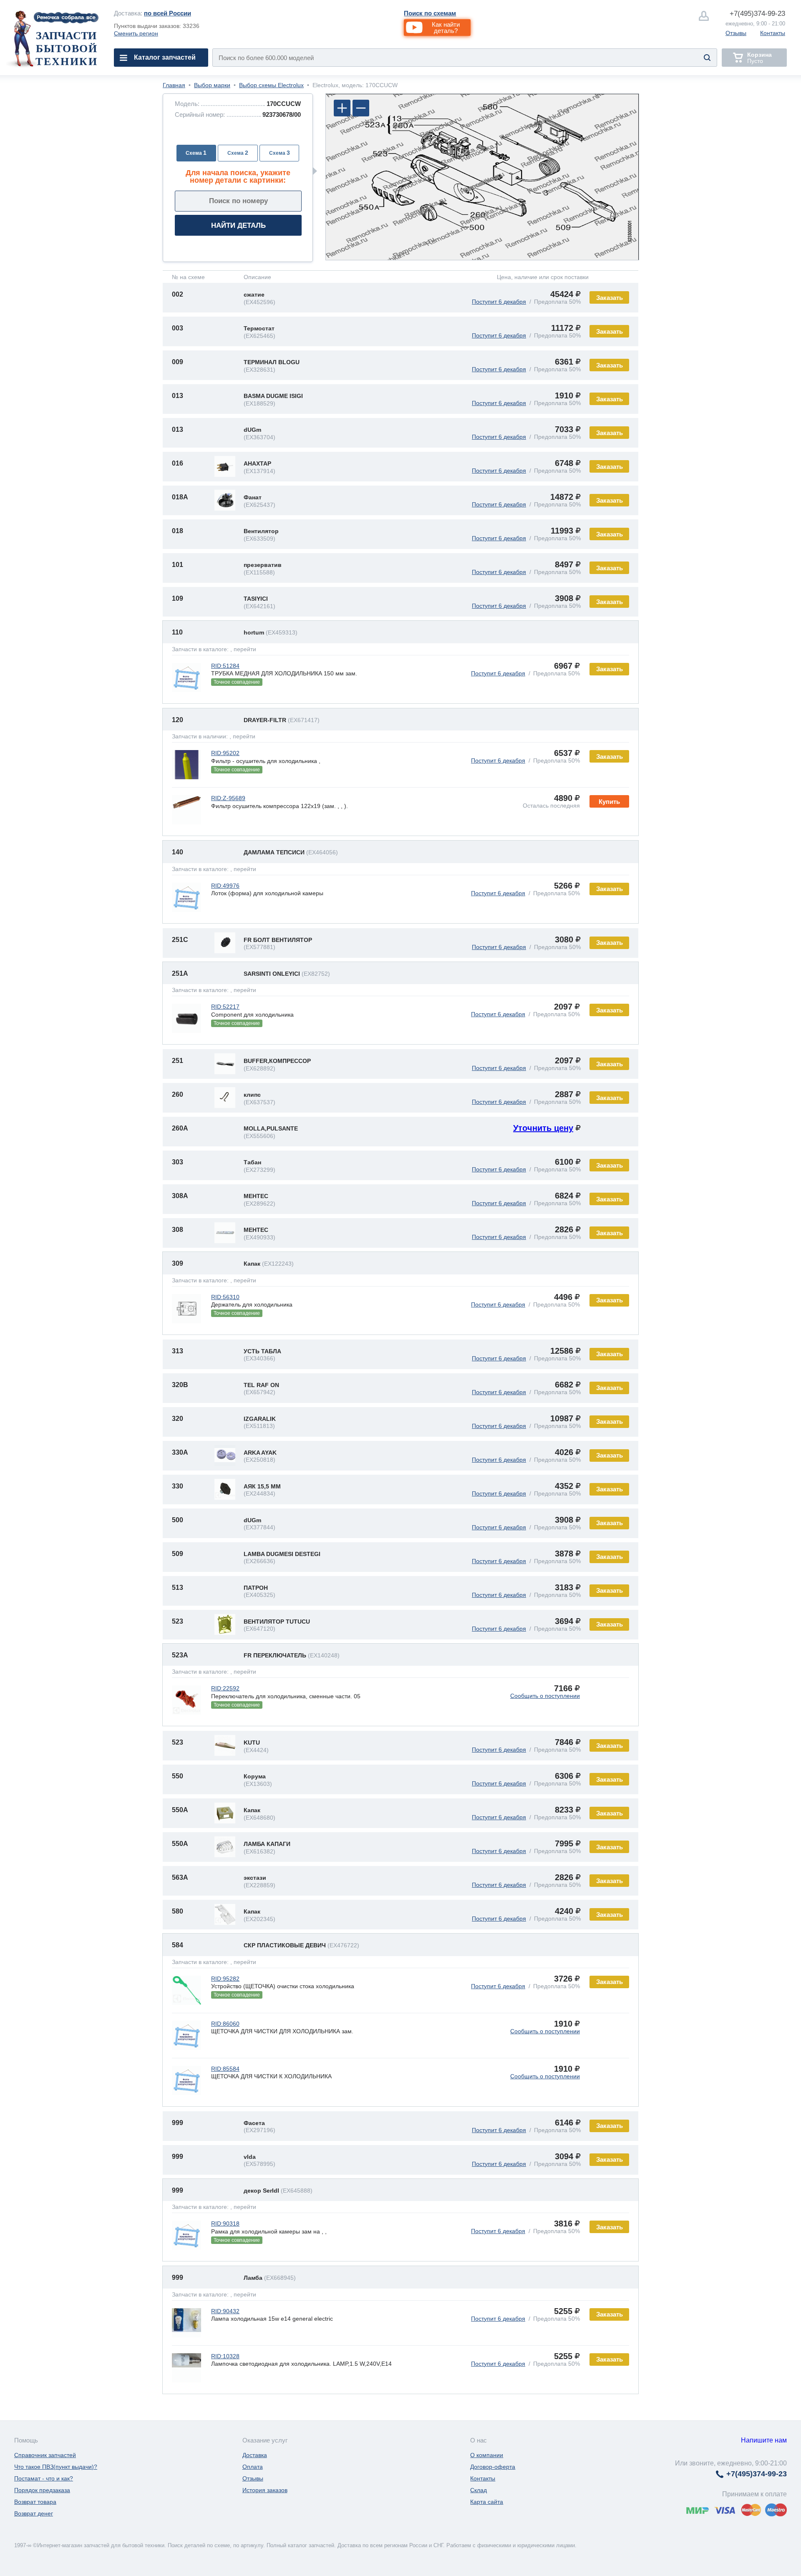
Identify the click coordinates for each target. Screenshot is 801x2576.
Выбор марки (212, 85)
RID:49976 (225, 886)
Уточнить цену (543, 1128)
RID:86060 (225, 2024)
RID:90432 (225, 2311)
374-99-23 (757, 14)
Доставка (255, 2455)
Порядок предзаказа (42, 2490)
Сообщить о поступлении (545, 1696)
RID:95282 (225, 1979)
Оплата (253, 2467)
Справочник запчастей (45, 2455)
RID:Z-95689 (228, 798)
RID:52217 (225, 1007)
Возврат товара (35, 2502)
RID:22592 (225, 1688)
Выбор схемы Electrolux (271, 85)
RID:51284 (225, 666)
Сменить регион (136, 33)
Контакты (773, 33)
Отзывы (736, 33)
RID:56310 (225, 1297)
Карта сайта (487, 2502)
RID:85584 (225, 2069)
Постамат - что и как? (44, 2478)
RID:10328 (225, 2356)
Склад (479, 2490)
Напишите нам (764, 2440)
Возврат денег (34, 2513)
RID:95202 (225, 753)
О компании (487, 2455)
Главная (174, 85)
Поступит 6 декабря (499, 302)
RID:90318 (225, 2223)
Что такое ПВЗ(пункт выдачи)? (56, 2467)
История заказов (265, 2490)
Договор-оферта (493, 2467)
